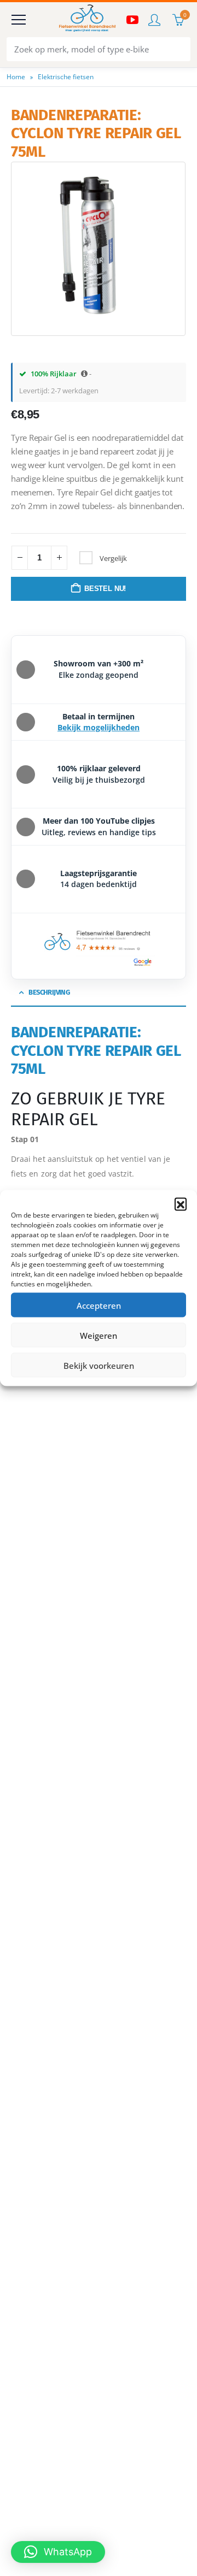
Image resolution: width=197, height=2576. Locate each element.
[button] (181, 1204)
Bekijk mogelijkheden (99, 727)
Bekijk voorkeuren (99, 1365)
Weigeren (99, 1335)
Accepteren (99, 1305)
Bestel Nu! (105, 589)
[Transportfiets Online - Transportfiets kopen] (86, 20)
